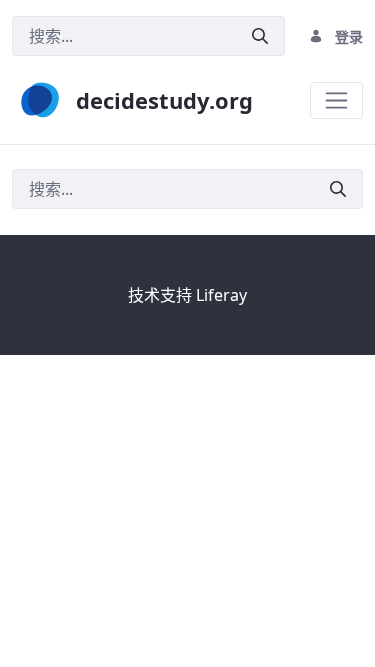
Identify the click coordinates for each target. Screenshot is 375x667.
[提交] (260, 36)
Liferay (221, 295)
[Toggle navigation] (336, 100)
